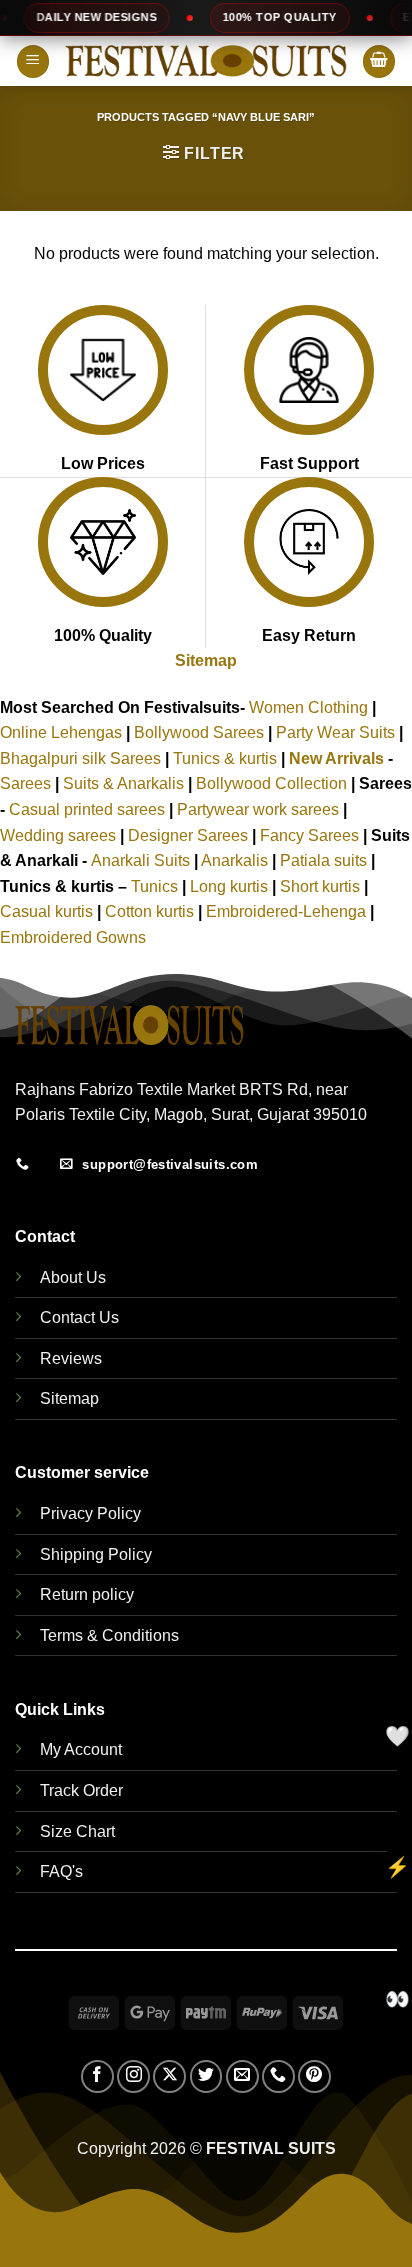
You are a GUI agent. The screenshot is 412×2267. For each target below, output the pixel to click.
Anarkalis (236, 860)
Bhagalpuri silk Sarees (80, 758)
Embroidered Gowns (73, 937)
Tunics (156, 886)
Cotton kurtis (151, 911)
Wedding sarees (58, 835)
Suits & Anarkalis (123, 783)
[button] (33, 61)
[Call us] (278, 2076)
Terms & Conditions (109, 1635)
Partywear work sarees (258, 809)
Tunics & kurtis (225, 758)
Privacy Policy (90, 1513)
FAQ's (61, 1871)
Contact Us (79, 1317)
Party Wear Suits (335, 732)
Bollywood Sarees (199, 732)
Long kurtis (231, 886)
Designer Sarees (188, 835)
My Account (81, 1749)
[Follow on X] (169, 2076)
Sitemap (206, 660)
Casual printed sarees (87, 809)
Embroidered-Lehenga (286, 911)
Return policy (87, 1594)
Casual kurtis (48, 911)
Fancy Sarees (309, 835)
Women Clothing (308, 707)
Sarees (25, 783)
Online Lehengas (61, 732)
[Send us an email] (242, 2076)
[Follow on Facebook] (97, 2076)
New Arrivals (336, 758)
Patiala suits (325, 860)
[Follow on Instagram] (133, 2076)
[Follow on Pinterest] (314, 2076)
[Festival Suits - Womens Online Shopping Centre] (206, 61)
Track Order (81, 1790)
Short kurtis (322, 886)
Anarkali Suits (142, 860)
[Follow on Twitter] (206, 2076)
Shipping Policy (96, 1554)
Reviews (71, 1358)
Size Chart (77, 1831)
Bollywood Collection (271, 783)
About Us (73, 1277)
